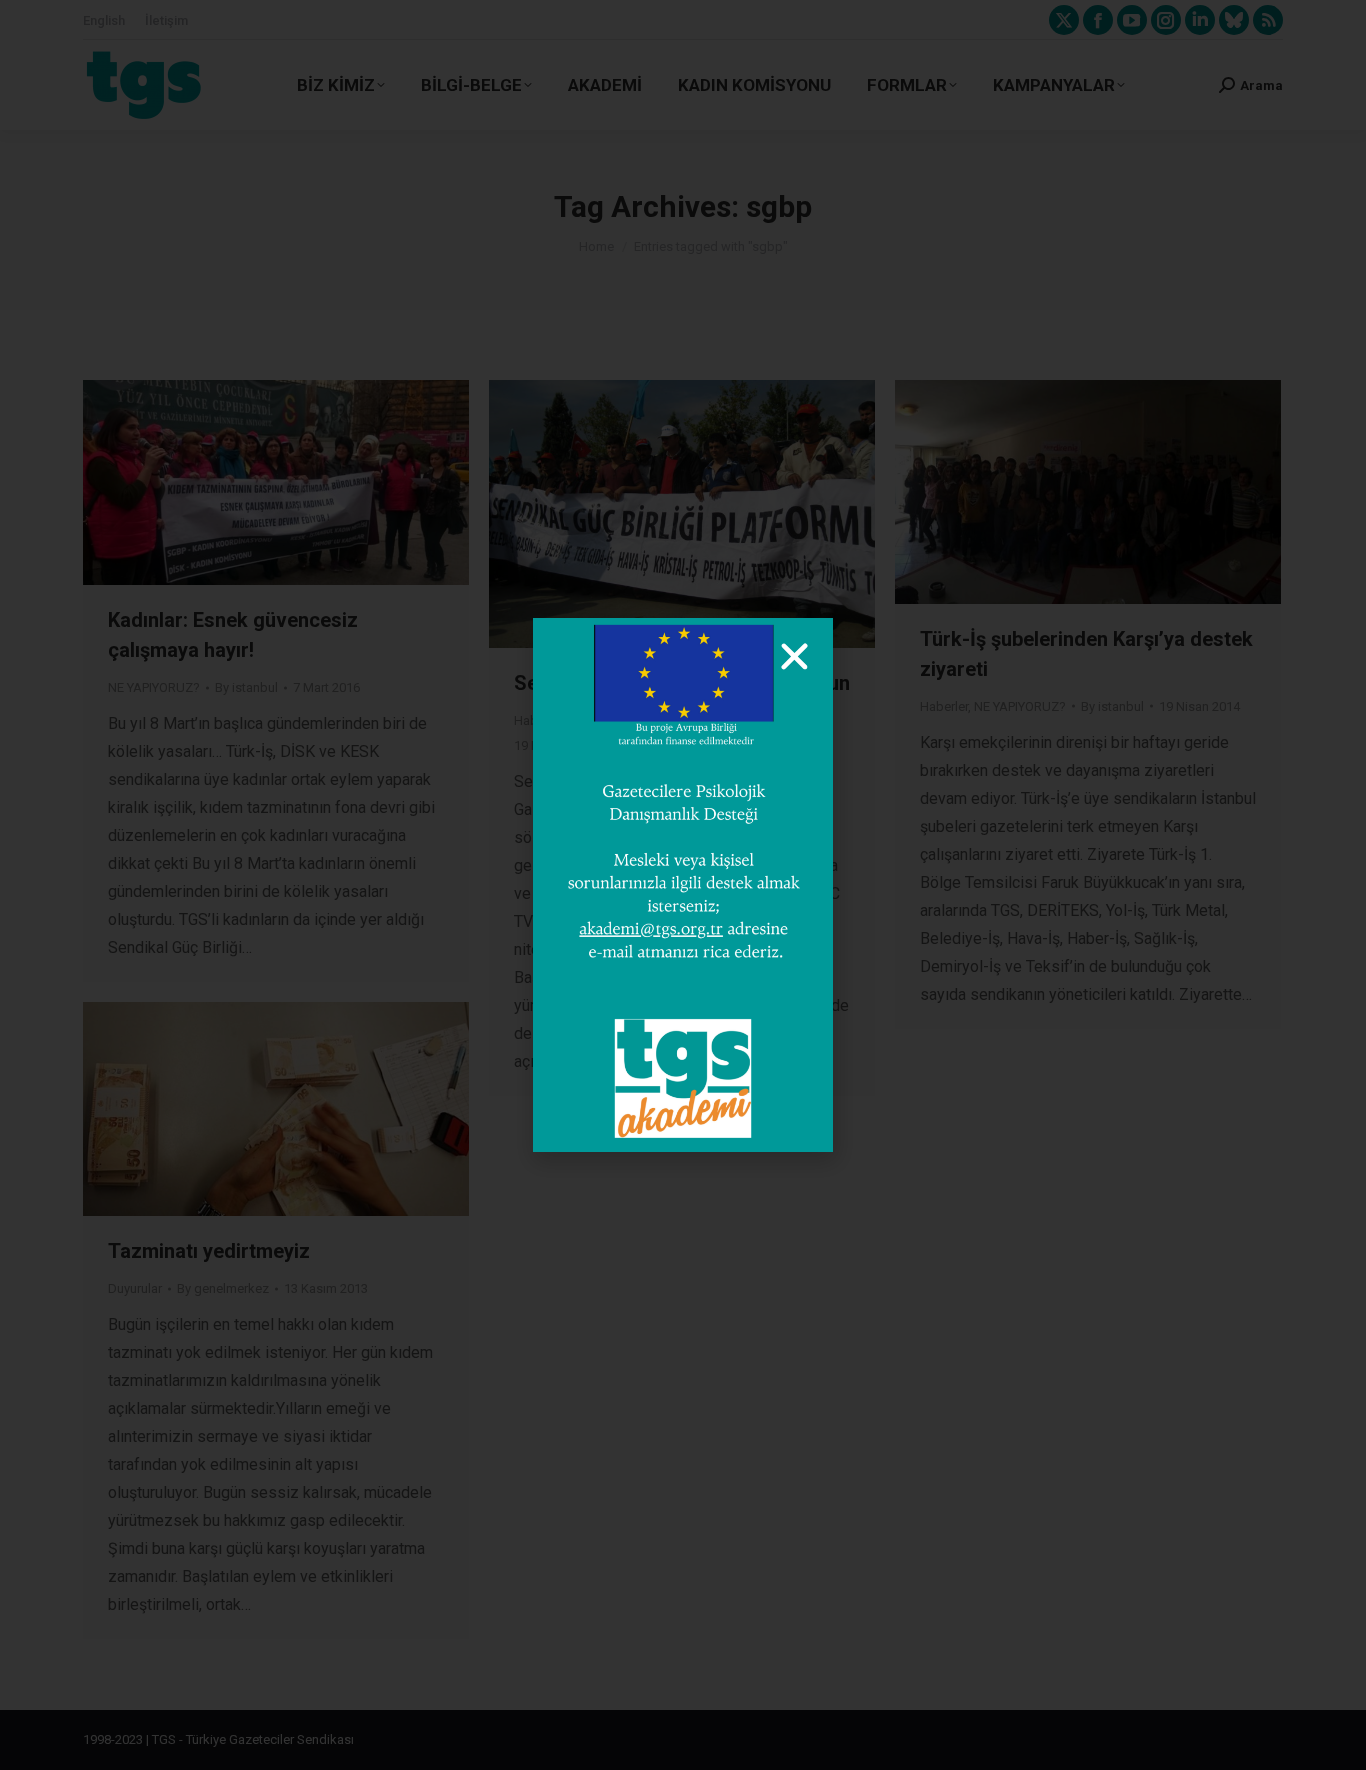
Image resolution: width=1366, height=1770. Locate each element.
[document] (683, 885)
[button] (794, 656)
